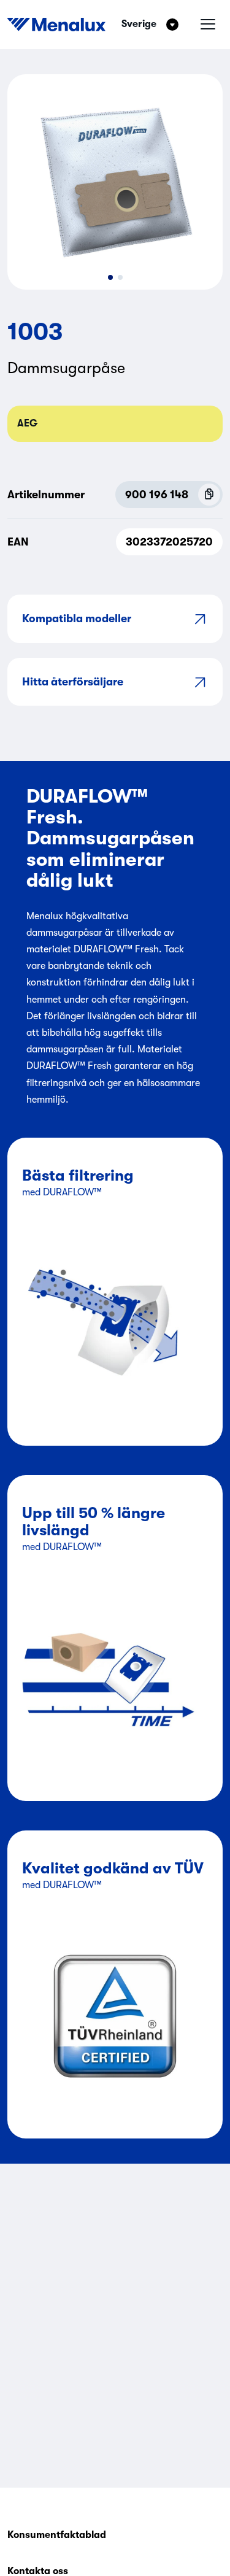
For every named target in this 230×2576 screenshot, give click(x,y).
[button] (110, 277)
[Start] (56, 25)
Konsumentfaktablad (57, 2535)
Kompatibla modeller (77, 619)
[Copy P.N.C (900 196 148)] (209, 495)
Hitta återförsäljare (73, 682)
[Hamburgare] (208, 25)
